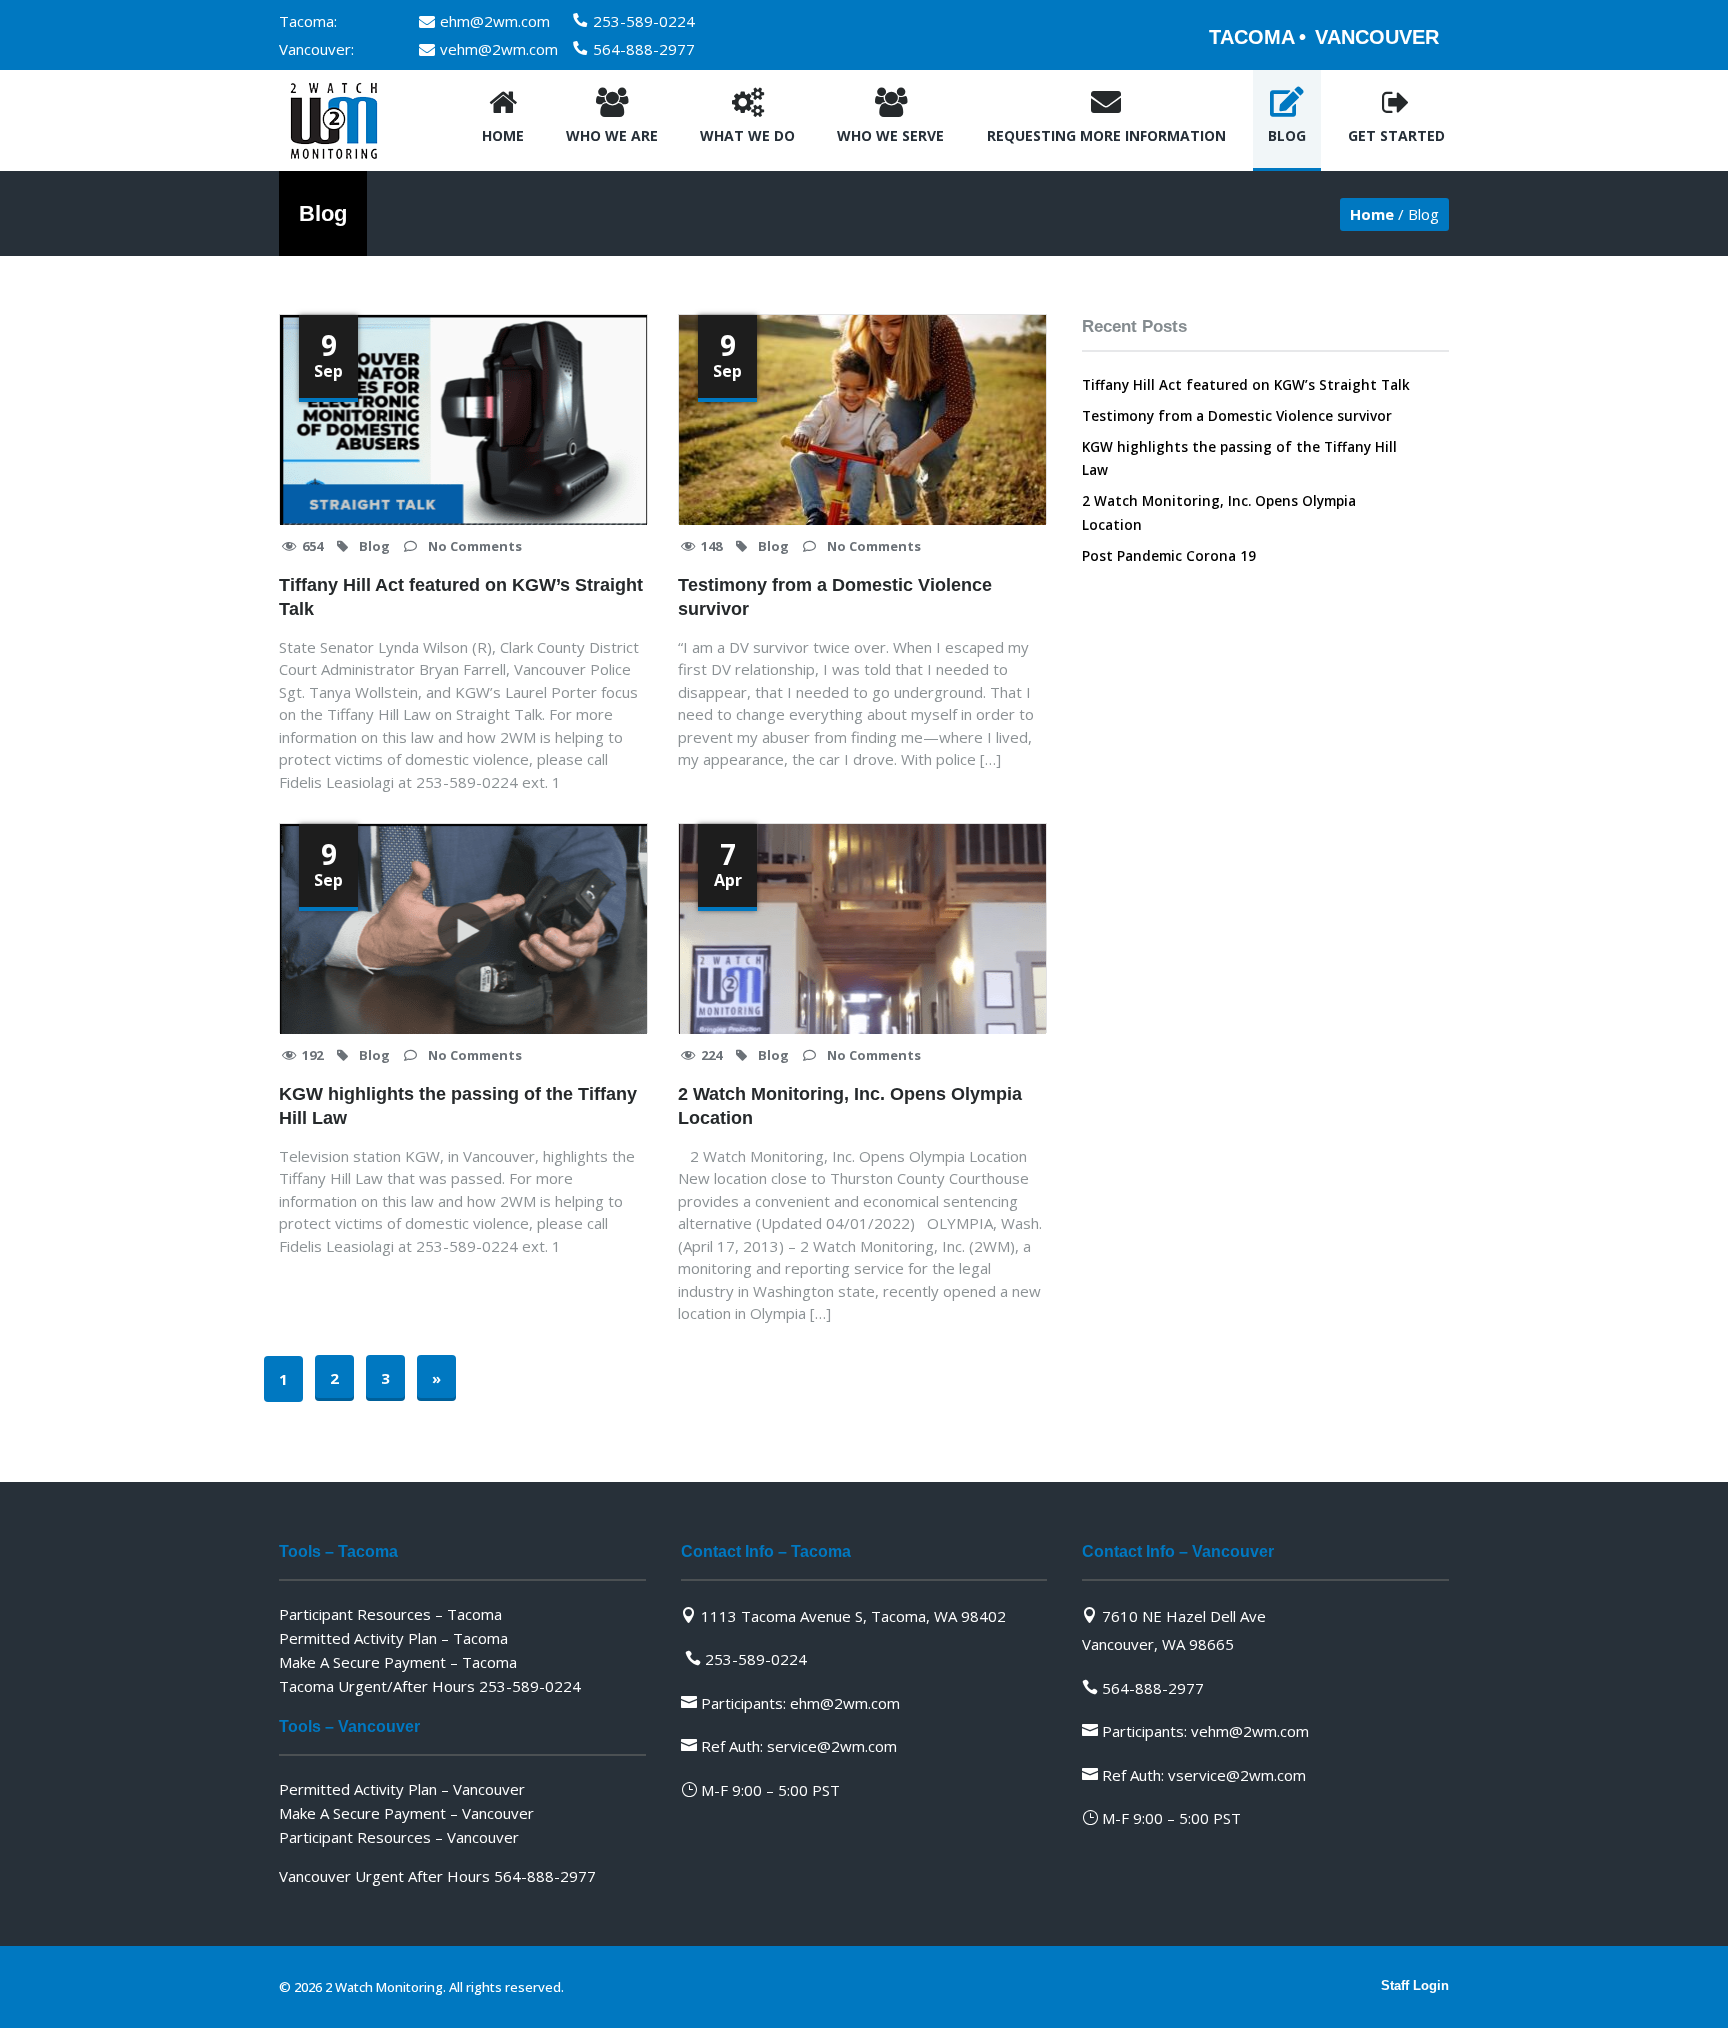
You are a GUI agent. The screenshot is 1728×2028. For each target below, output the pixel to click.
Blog (1287, 135)
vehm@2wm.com (499, 49)
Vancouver (1377, 37)
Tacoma (1252, 37)
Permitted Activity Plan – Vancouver (402, 1789)
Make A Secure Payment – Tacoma (398, 1662)
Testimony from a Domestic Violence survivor (835, 597)
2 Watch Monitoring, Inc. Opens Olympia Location (850, 1106)
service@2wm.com (832, 1746)
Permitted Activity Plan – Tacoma (393, 1638)
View (433, 482)
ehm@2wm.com (495, 21)
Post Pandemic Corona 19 (1169, 556)
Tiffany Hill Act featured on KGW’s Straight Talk (461, 597)
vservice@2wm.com (1237, 1775)
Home (503, 135)
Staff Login (1415, 1985)
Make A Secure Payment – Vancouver (406, 1813)
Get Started (1396, 135)
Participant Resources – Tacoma (390, 1614)
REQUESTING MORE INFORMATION (1106, 135)
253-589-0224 (644, 21)
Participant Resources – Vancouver (399, 1837)
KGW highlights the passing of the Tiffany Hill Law (458, 1106)
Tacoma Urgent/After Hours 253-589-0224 (430, 1686)
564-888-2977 (644, 49)
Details (525, 482)
